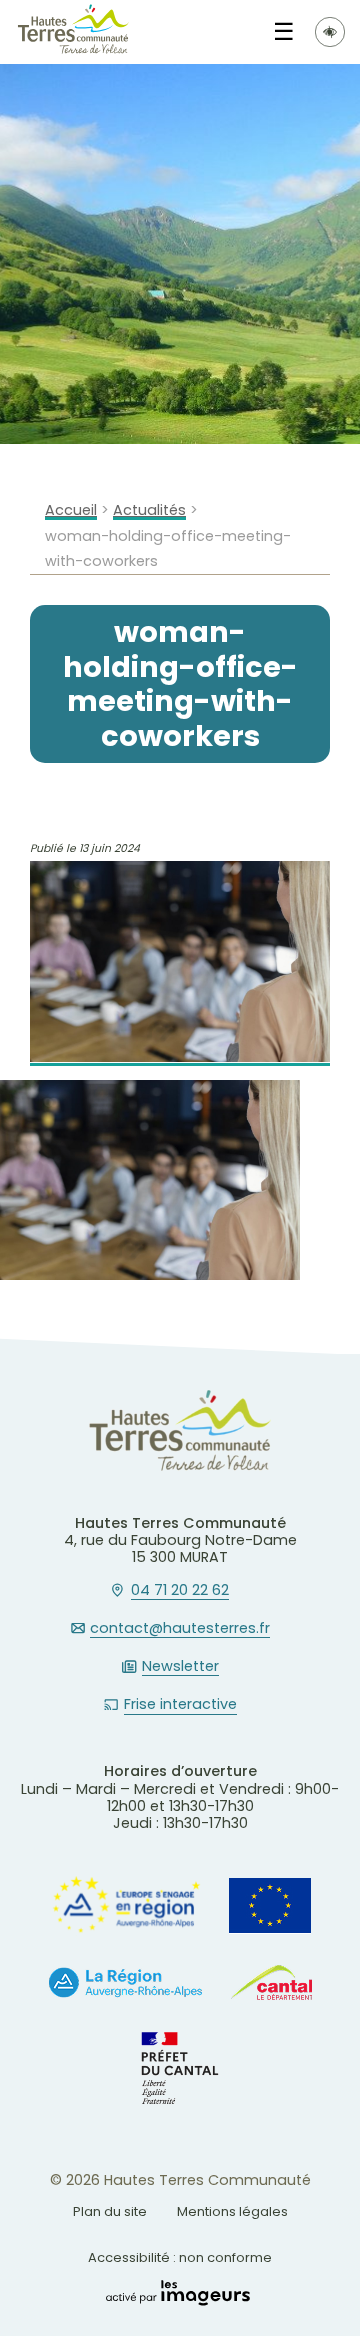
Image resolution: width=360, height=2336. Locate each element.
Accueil (71, 510)
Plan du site (110, 2211)
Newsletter (180, 1667)
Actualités (149, 510)
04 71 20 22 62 (180, 1591)
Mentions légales (232, 2211)
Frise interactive (180, 1705)
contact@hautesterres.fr (180, 1629)
